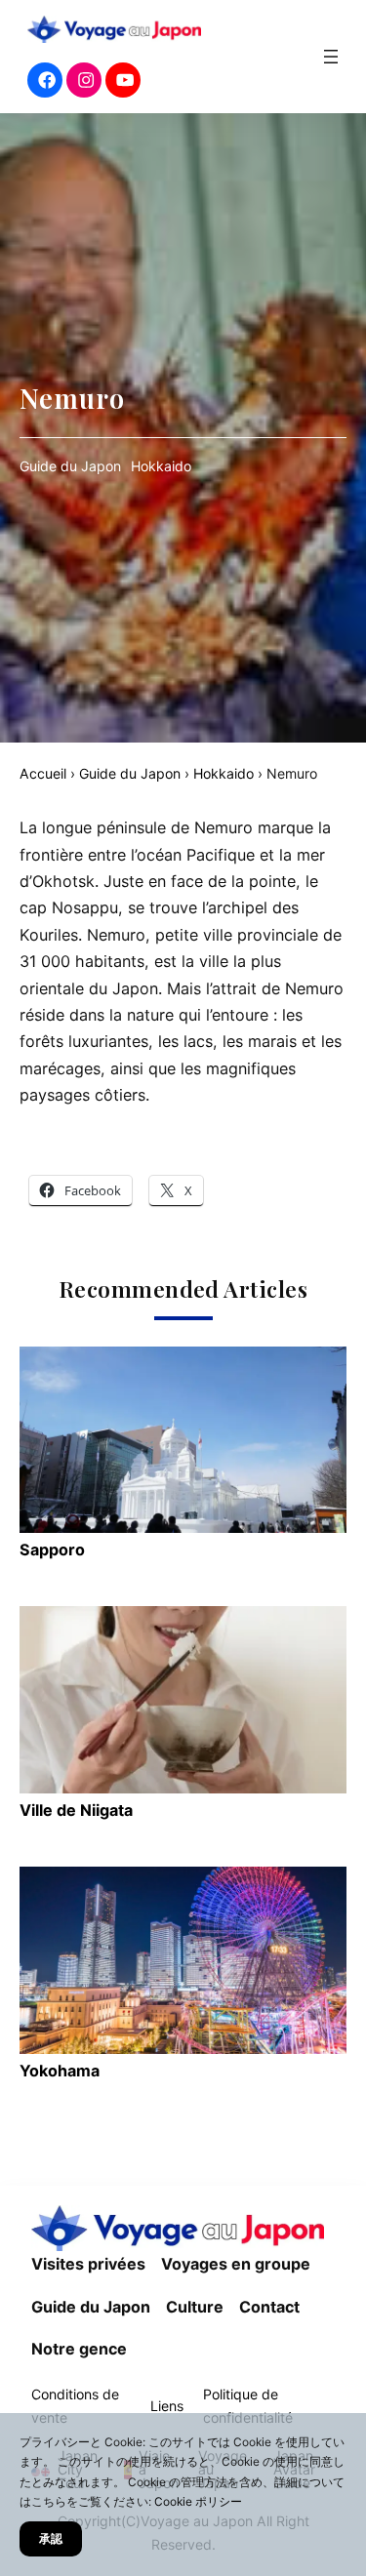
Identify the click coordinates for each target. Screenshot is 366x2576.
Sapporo (52, 1550)
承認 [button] (51, 2538)
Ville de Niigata (76, 1810)
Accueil (43, 773)
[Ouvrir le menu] (331, 57)
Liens (167, 2406)
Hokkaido (161, 466)
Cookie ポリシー (198, 2501)
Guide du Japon (70, 466)
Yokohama (60, 2071)
